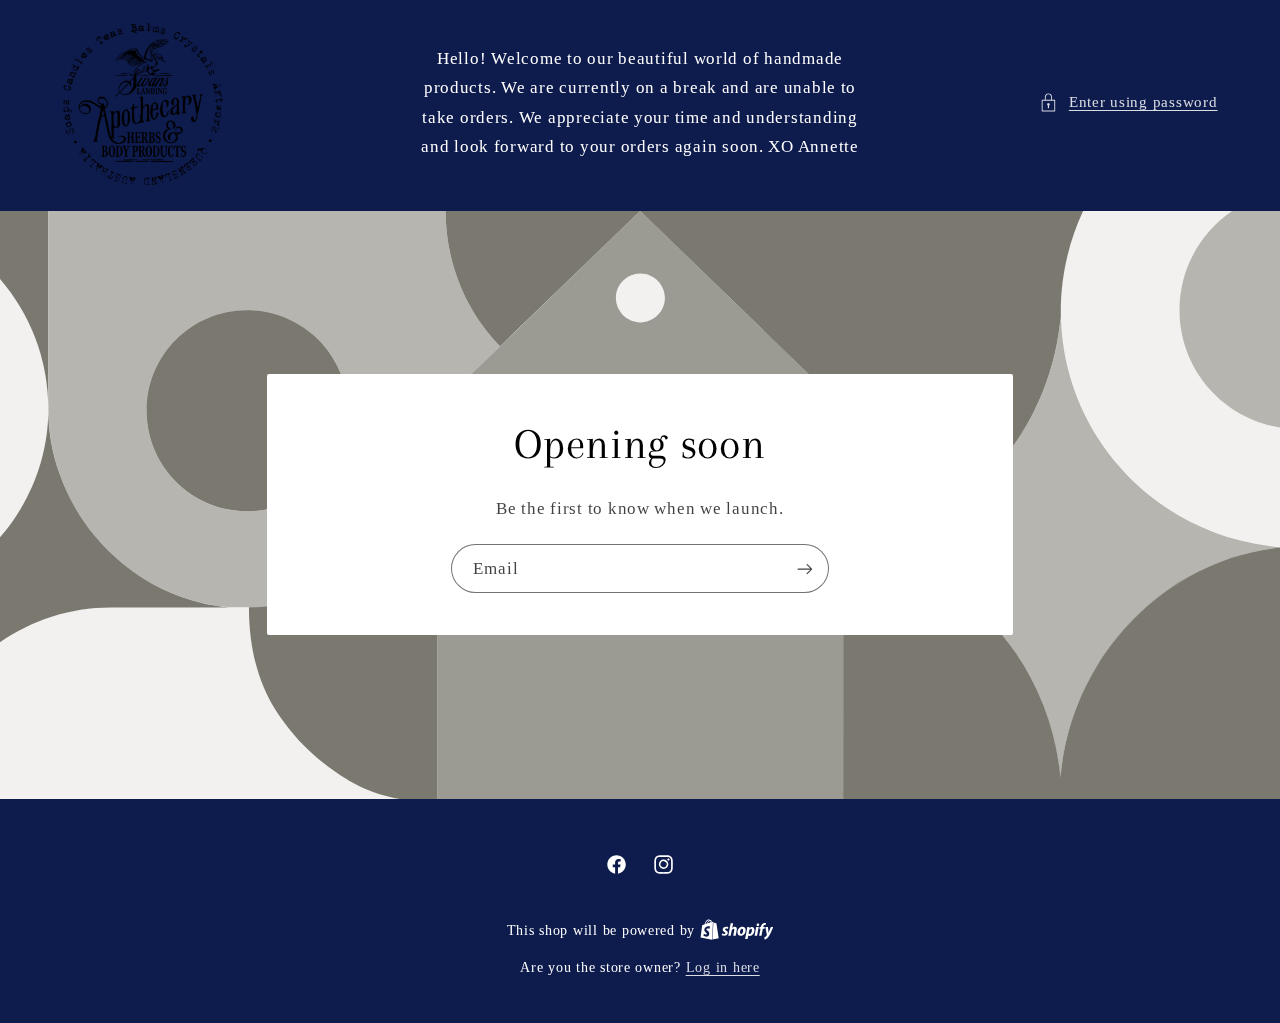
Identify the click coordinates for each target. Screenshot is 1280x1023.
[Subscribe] (805, 569)
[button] (1128, 103)
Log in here (723, 967)
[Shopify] (737, 930)
